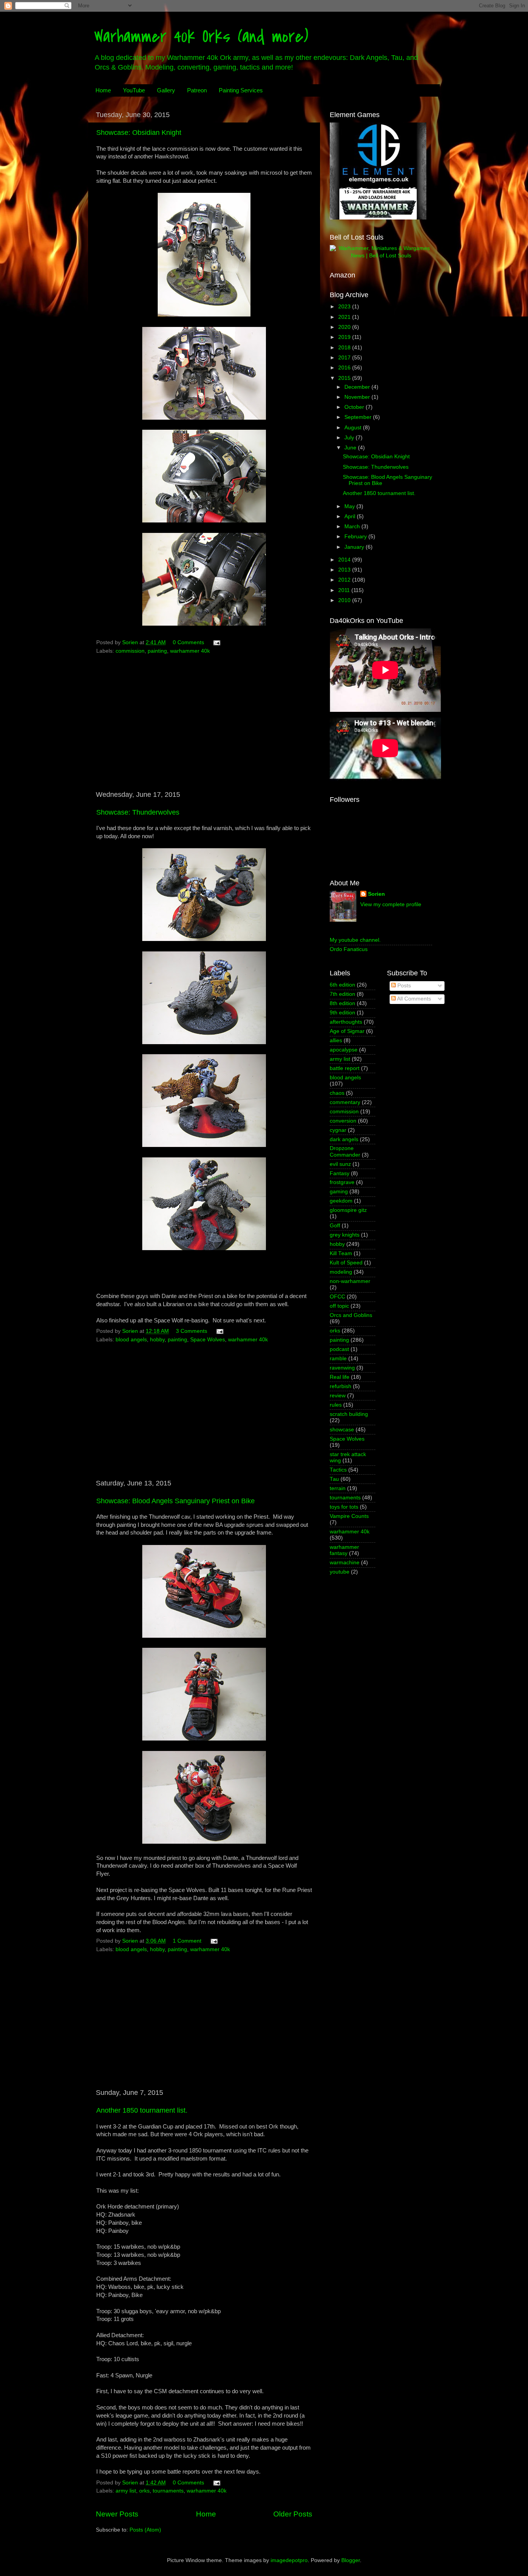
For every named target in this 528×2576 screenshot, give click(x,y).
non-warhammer (350, 1281)
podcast (339, 1349)
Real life (340, 1377)
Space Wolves (208, 1340)
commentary (345, 1102)
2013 (345, 570)
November (358, 397)
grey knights (345, 1235)
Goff (335, 1226)
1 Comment (187, 1941)
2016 (345, 368)
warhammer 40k (190, 651)
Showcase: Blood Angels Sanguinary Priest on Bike (175, 1501)
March (353, 527)
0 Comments (188, 642)
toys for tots (344, 1507)
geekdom (341, 1201)
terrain (338, 1488)
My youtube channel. (355, 940)
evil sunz (340, 1164)
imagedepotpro (289, 2560)
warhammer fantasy (344, 1550)
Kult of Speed (346, 1263)
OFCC (337, 1297)
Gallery (166, 90)
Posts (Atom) (145, 2530)
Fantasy (340, 1173)
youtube (340, 1572)
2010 (345, 600)
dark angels (344, 1139)
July (350, 438)
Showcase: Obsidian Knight (139, 133)
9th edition (342, 1013)
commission (130, 651)
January (355, 547)
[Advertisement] (204, 726)
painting (157, 651)
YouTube (134, 90)
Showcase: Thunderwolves (138, 812)
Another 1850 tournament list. (142, 2110)
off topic (339, 1306)
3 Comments (192, 1331)
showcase (342, 1430)
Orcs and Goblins (351, 1315)
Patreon (197, 90)
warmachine (345, 1563)
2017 (345, 358)
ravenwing (342, 1368)
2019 (345, 337)
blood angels (131, 1340)
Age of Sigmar (347, 1031)
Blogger (351, 2560)
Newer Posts (117, 2514)
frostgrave (342, 1182)
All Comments (413, 999)
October (355, 407)
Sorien (376, 894)
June (351, 448)
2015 (345, 378)
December (358, 387)
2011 (345, 590)
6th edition (342, 985)
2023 (345, 307)
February (356, 537)
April (351, 516)
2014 (345, 560)
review (338, 1396)
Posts (403, 986)
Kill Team (341, 1253)
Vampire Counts (349, 1516)
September (359, 417)
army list (126, 2491)
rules (336, 1405)
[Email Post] (216, 642)
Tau (334, 1479)
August (354, 428)
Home (103, 90)
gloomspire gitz (348, 1210)
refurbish (341, 1386)
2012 (345, 580)
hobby (157, 1340)
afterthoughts (346, 1022)
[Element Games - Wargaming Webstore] (378, 218)
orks (144, 2491)
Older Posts (293, 2514)
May (350, 506)
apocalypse (344, 1050)
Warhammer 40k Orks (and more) (201, 37)
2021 (345, 317)
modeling (341, 1272)
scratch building (349, 1414)
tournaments (168, 2491)
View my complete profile (391, 904)
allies (336, 1040)
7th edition (342, 994)
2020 (345, 327)
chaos (337, 1093)
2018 (345, 348)
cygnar (338, 1130)
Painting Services (241, 90)
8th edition (342, 1003)
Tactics (338, 1470)
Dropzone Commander (345, 1151)
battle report (345, 1068)
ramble (338, 1359)
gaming (339, 1192)
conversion (343, 1121)
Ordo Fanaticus (349, 949)
